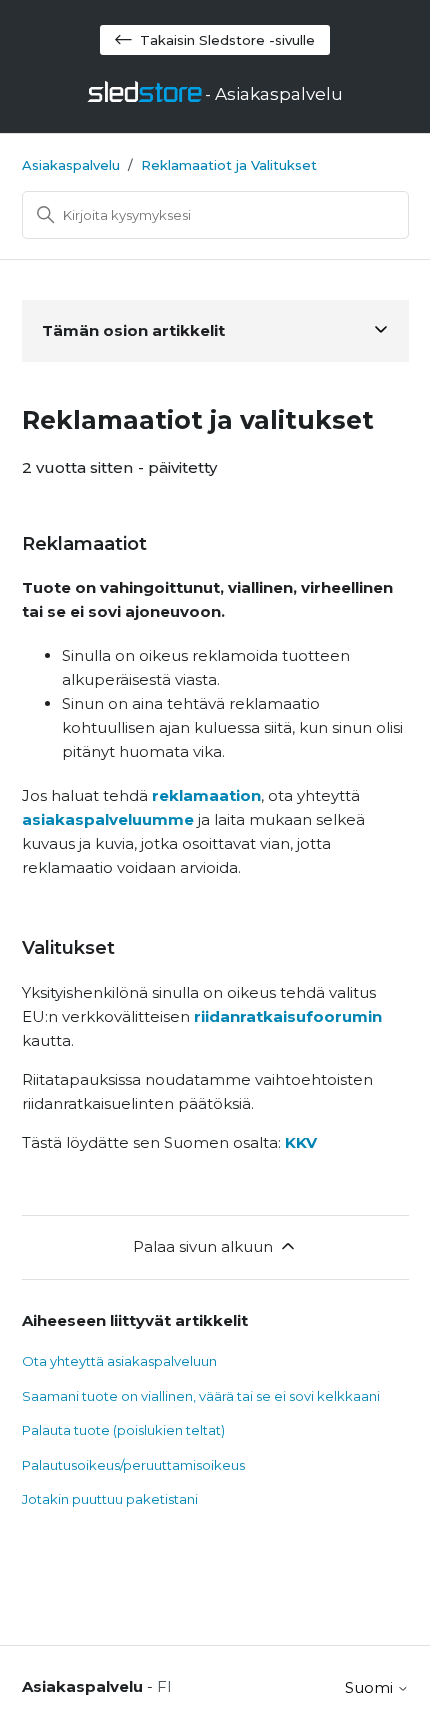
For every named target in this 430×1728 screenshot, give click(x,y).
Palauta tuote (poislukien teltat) (123, 1430)
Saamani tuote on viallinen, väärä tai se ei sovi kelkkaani (201, 1396)
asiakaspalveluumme (108, 819)
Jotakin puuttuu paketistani (110, 1499)
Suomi (371, 1687)
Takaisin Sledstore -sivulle (227, 40)
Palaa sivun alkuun (203, 1246)
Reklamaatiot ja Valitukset (229, 165)
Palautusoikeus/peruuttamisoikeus (133, 1465)
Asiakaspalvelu (71, 165)
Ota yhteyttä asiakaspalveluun (119, 1361)
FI (164, 1686)
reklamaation (206, 795)
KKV (301, 1142)
